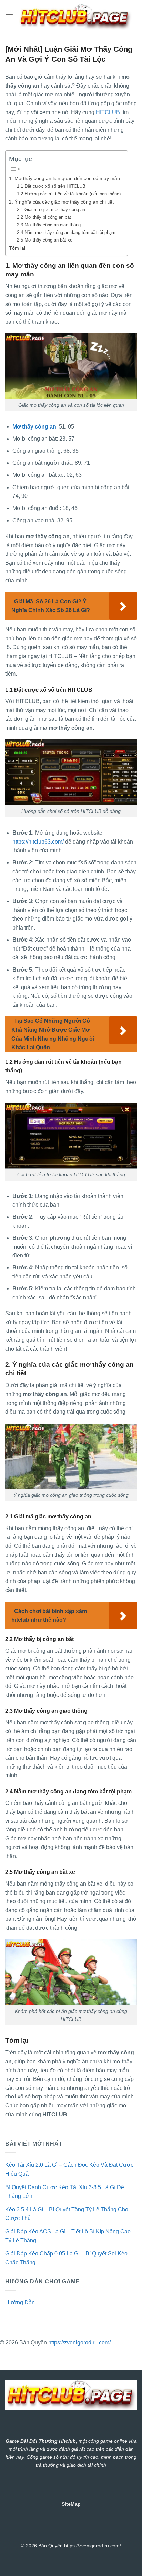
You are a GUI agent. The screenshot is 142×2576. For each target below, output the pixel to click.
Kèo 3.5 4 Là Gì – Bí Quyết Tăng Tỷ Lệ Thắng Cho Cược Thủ (67, 2214)
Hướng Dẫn (20, 2303)
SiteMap (71, 2504)
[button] (9, 17)
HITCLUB (108, 112)
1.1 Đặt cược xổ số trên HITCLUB (51, 186)
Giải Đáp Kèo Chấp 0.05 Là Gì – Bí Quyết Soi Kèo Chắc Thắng (66, 2258)
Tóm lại (17, 248)
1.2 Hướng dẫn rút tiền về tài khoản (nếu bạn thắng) (69, 194)
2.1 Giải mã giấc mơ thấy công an (51, 210)
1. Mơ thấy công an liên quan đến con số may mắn (64, 178)
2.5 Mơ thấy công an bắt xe (45, 240)
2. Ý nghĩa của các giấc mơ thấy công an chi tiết (61, 202)
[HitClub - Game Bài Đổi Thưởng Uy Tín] (75, 17)
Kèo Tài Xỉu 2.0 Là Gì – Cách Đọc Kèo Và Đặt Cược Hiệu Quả (69, 2169)
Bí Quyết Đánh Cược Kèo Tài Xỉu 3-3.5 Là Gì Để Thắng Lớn (65, 2192)
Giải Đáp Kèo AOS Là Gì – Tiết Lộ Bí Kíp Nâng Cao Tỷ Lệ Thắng (68, 2236)
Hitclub (67, 2441)
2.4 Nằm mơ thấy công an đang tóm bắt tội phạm (66, 232)
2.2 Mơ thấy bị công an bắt (44, 217)
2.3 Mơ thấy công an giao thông (49, 225)
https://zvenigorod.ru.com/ (79, 2343)
